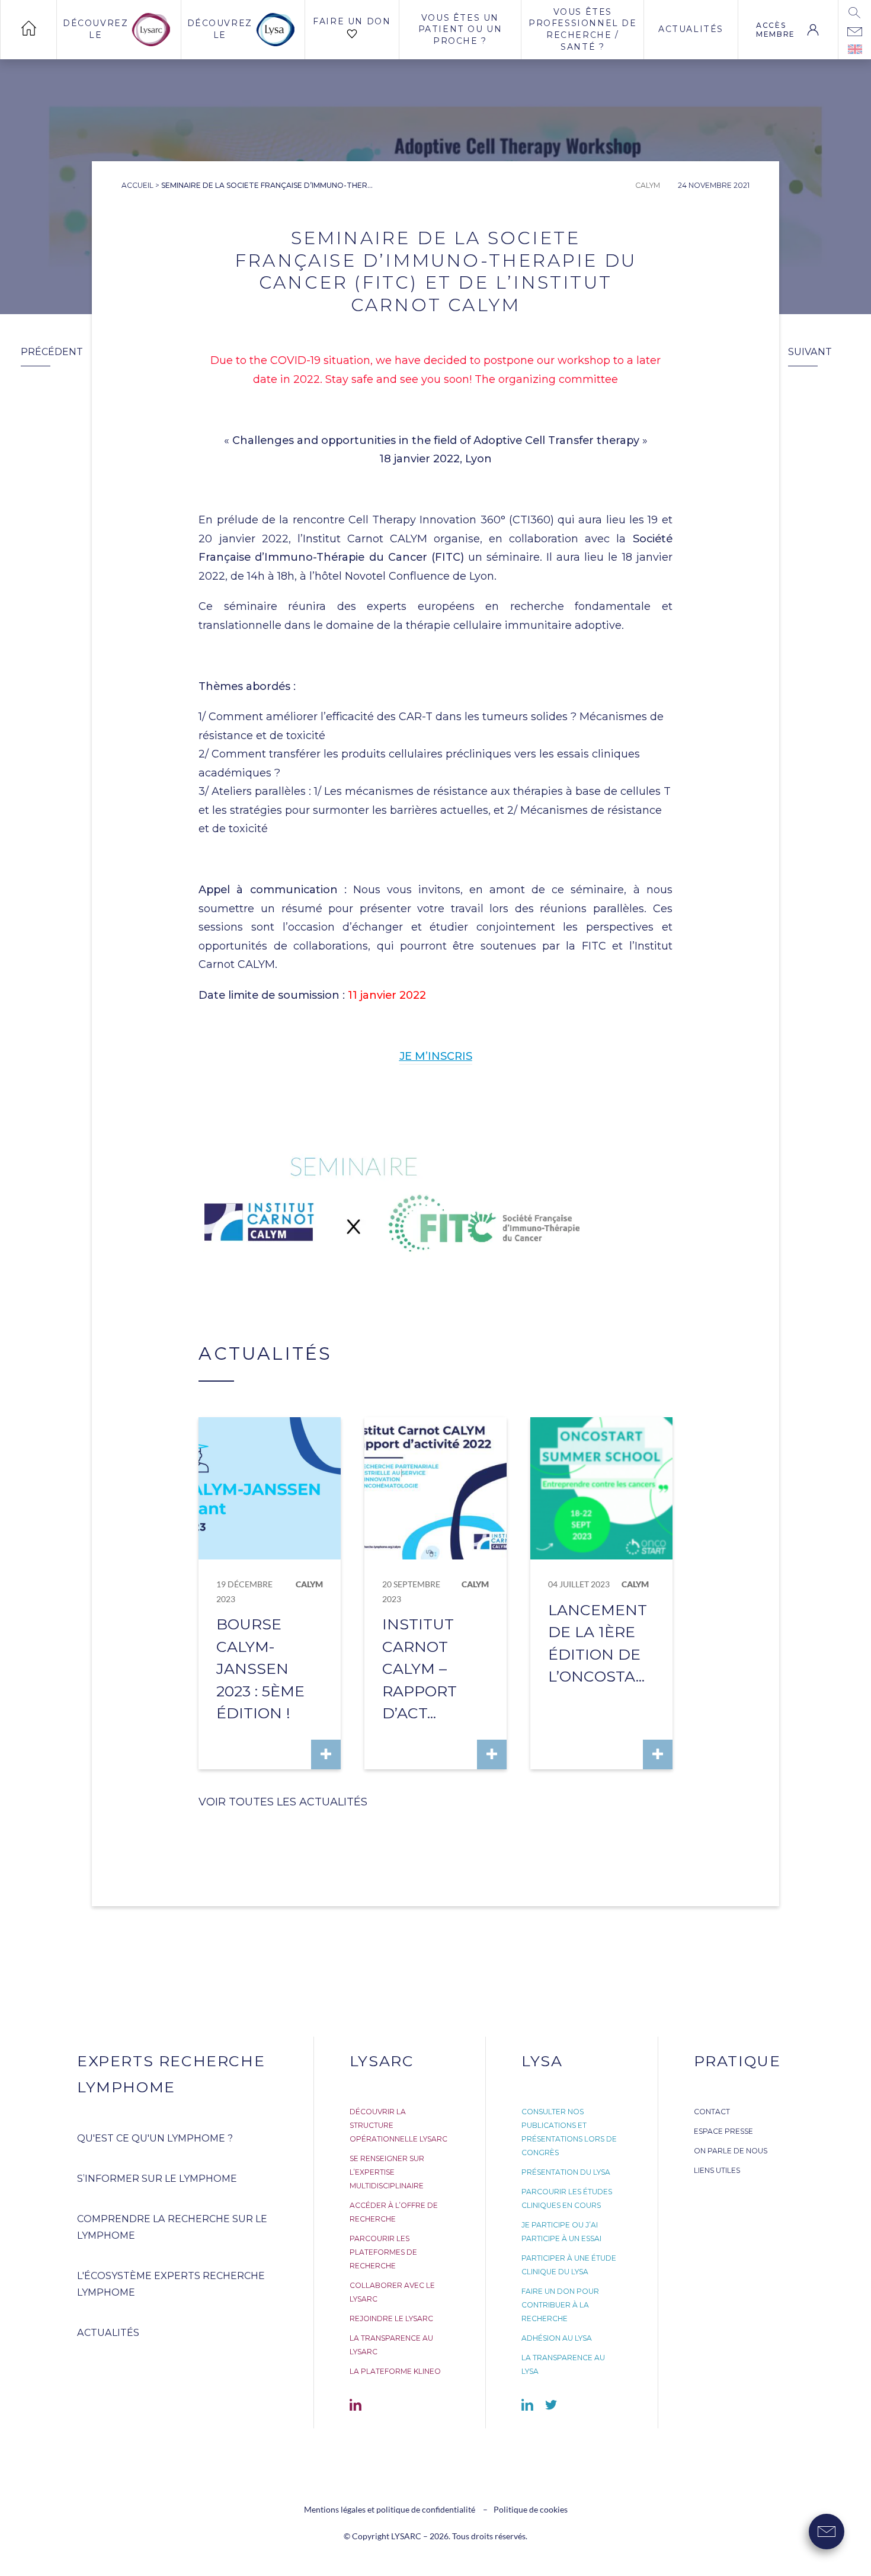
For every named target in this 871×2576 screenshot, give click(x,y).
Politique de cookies (531, 2509)
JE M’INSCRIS (436, 1056)
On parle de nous (731, 2151)
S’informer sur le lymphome (157, 2179)
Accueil (137, 185)
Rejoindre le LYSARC (391, 2318)
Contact (712, 2112)
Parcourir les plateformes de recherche (383, 2252)
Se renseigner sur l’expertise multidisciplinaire (387, 2172)
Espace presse (723, 2131)
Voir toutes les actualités (283, 1802)
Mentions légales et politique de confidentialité (390, 2509)
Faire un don (352, 21)
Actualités (691, 29)
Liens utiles (717, 2170)
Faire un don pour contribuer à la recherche (560, 2305)
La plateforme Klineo (395, 2371)
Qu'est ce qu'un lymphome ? (155, 2138)
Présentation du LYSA (566, 2172)
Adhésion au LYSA (557, 2338)
